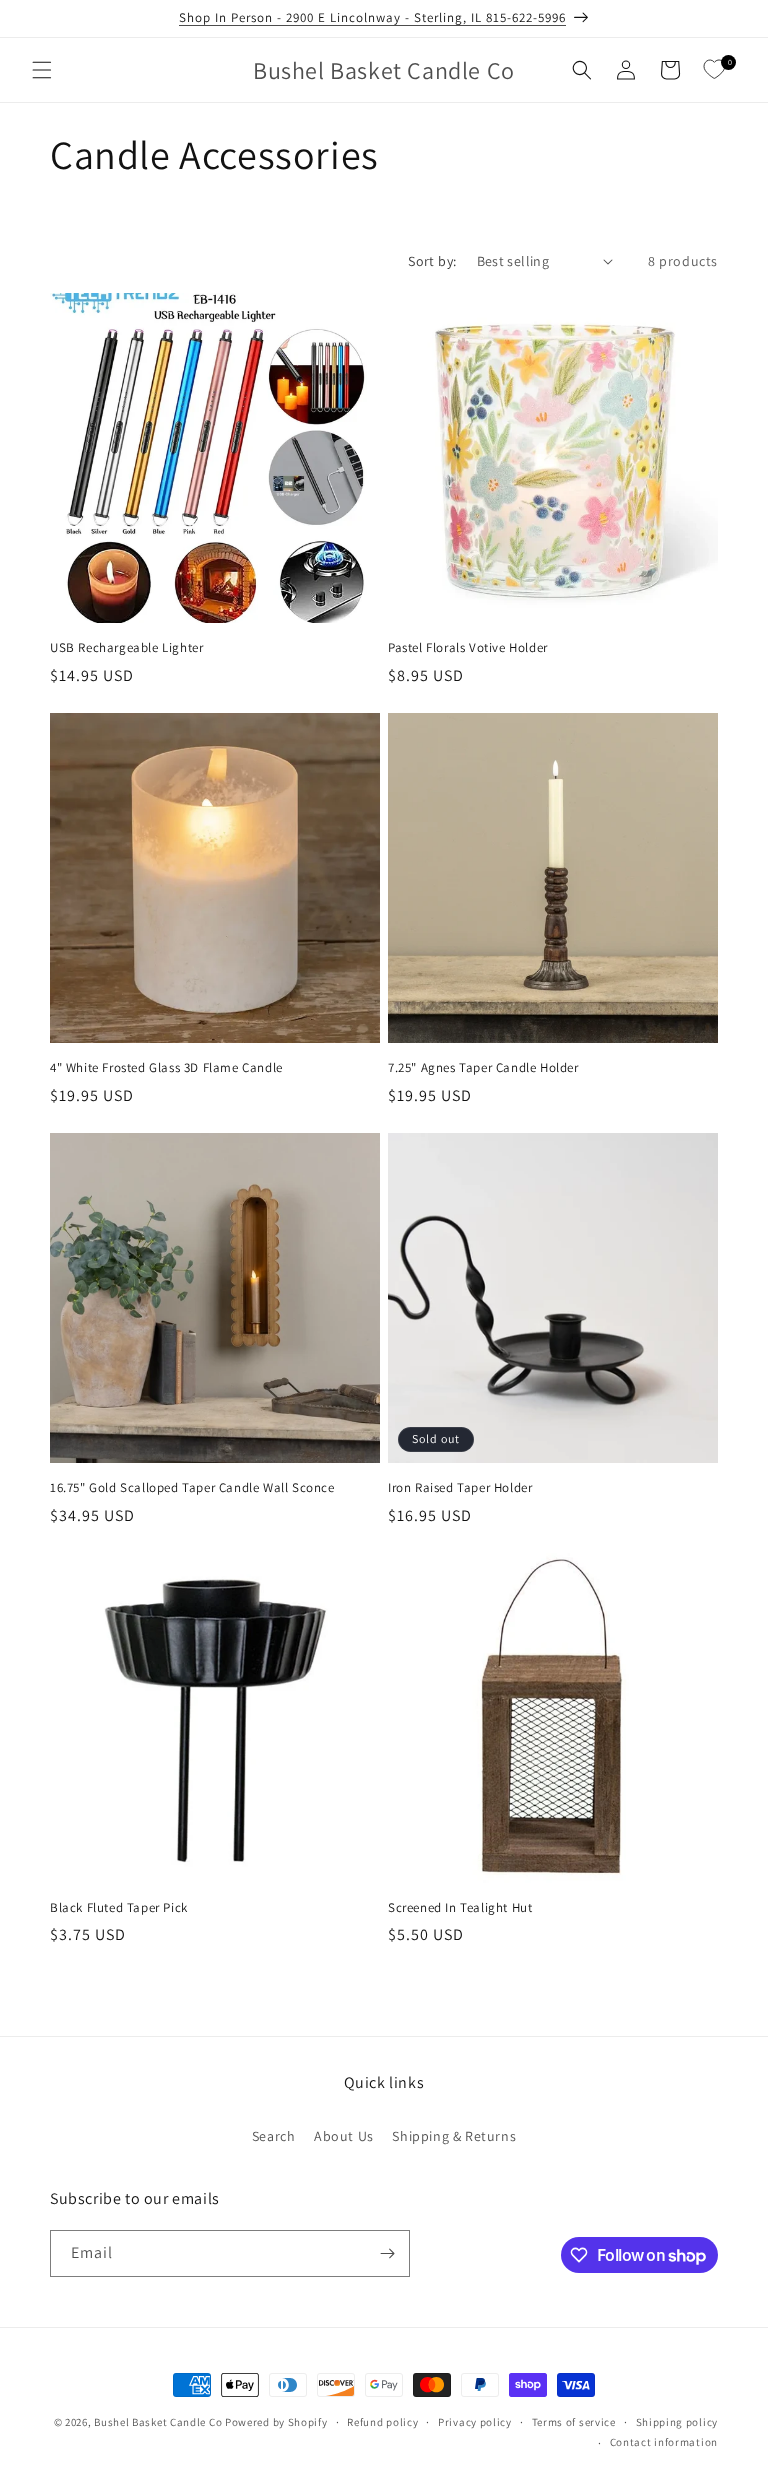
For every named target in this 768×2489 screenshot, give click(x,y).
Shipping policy (677, 2422)
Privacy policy (475, 2422)
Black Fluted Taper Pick (119, 1908)
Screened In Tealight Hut (460, 1908)
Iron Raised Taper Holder (460, 1488)
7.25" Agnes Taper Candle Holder (483, 1068)
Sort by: (432, 261)
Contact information (664, 2442)
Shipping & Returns (454, 2136)
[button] (42, 70)
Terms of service (574, 2422)
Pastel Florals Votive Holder (468, 648)
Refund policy (382, 2422)
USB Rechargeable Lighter (126, 648)
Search (274, 2136)
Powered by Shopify (276, 2422)
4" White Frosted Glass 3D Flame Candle (166, 1068)
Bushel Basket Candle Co (158, 2422)
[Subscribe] (387, 2253)
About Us (344, 2136)
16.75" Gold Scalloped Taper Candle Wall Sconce (192, 1488)
